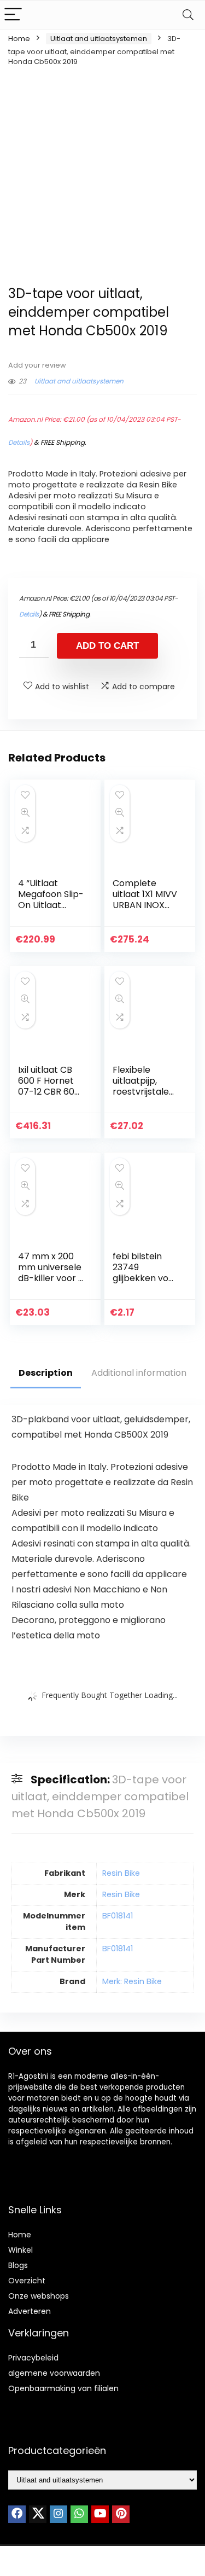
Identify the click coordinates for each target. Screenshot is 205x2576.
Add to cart (107, 646)
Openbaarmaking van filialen (63, 2388)
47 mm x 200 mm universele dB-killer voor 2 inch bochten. (51, 1273)
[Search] (188, 15)
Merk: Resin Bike (132, 1981)
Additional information (139, 1373)
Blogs (18, 2265)
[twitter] (38, 2514)
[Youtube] (100, 2514)
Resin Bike (121, 1873)
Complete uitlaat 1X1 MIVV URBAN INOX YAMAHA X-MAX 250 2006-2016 (145, 911)
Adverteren (30, 2311)
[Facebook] (17, 2514)
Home (19, 39)
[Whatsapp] (79, 2514)
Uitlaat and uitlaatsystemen (99, 39)
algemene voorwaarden (54, 2373)
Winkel (20, 2250)
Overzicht (27, 2281)
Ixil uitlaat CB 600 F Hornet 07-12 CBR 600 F (49, 1086)
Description (46, 1373)
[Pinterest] (121, 2514)
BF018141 (118, 1916)
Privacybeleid (33, 2358)
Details (19, 442)
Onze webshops (39, 2296)
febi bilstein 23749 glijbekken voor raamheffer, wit (145, 1278)
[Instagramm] (58, 2514)
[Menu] (13, 15)
